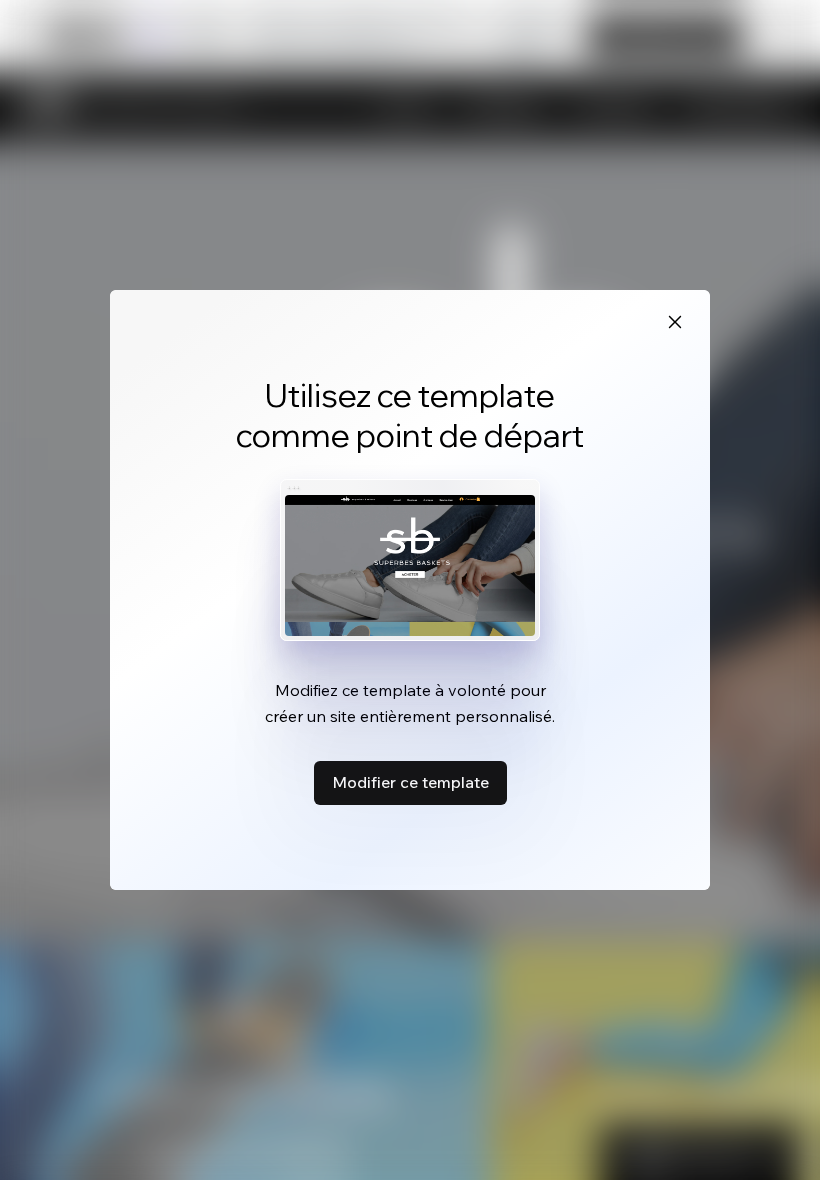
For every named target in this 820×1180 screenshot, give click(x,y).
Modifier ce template (410, 782)
